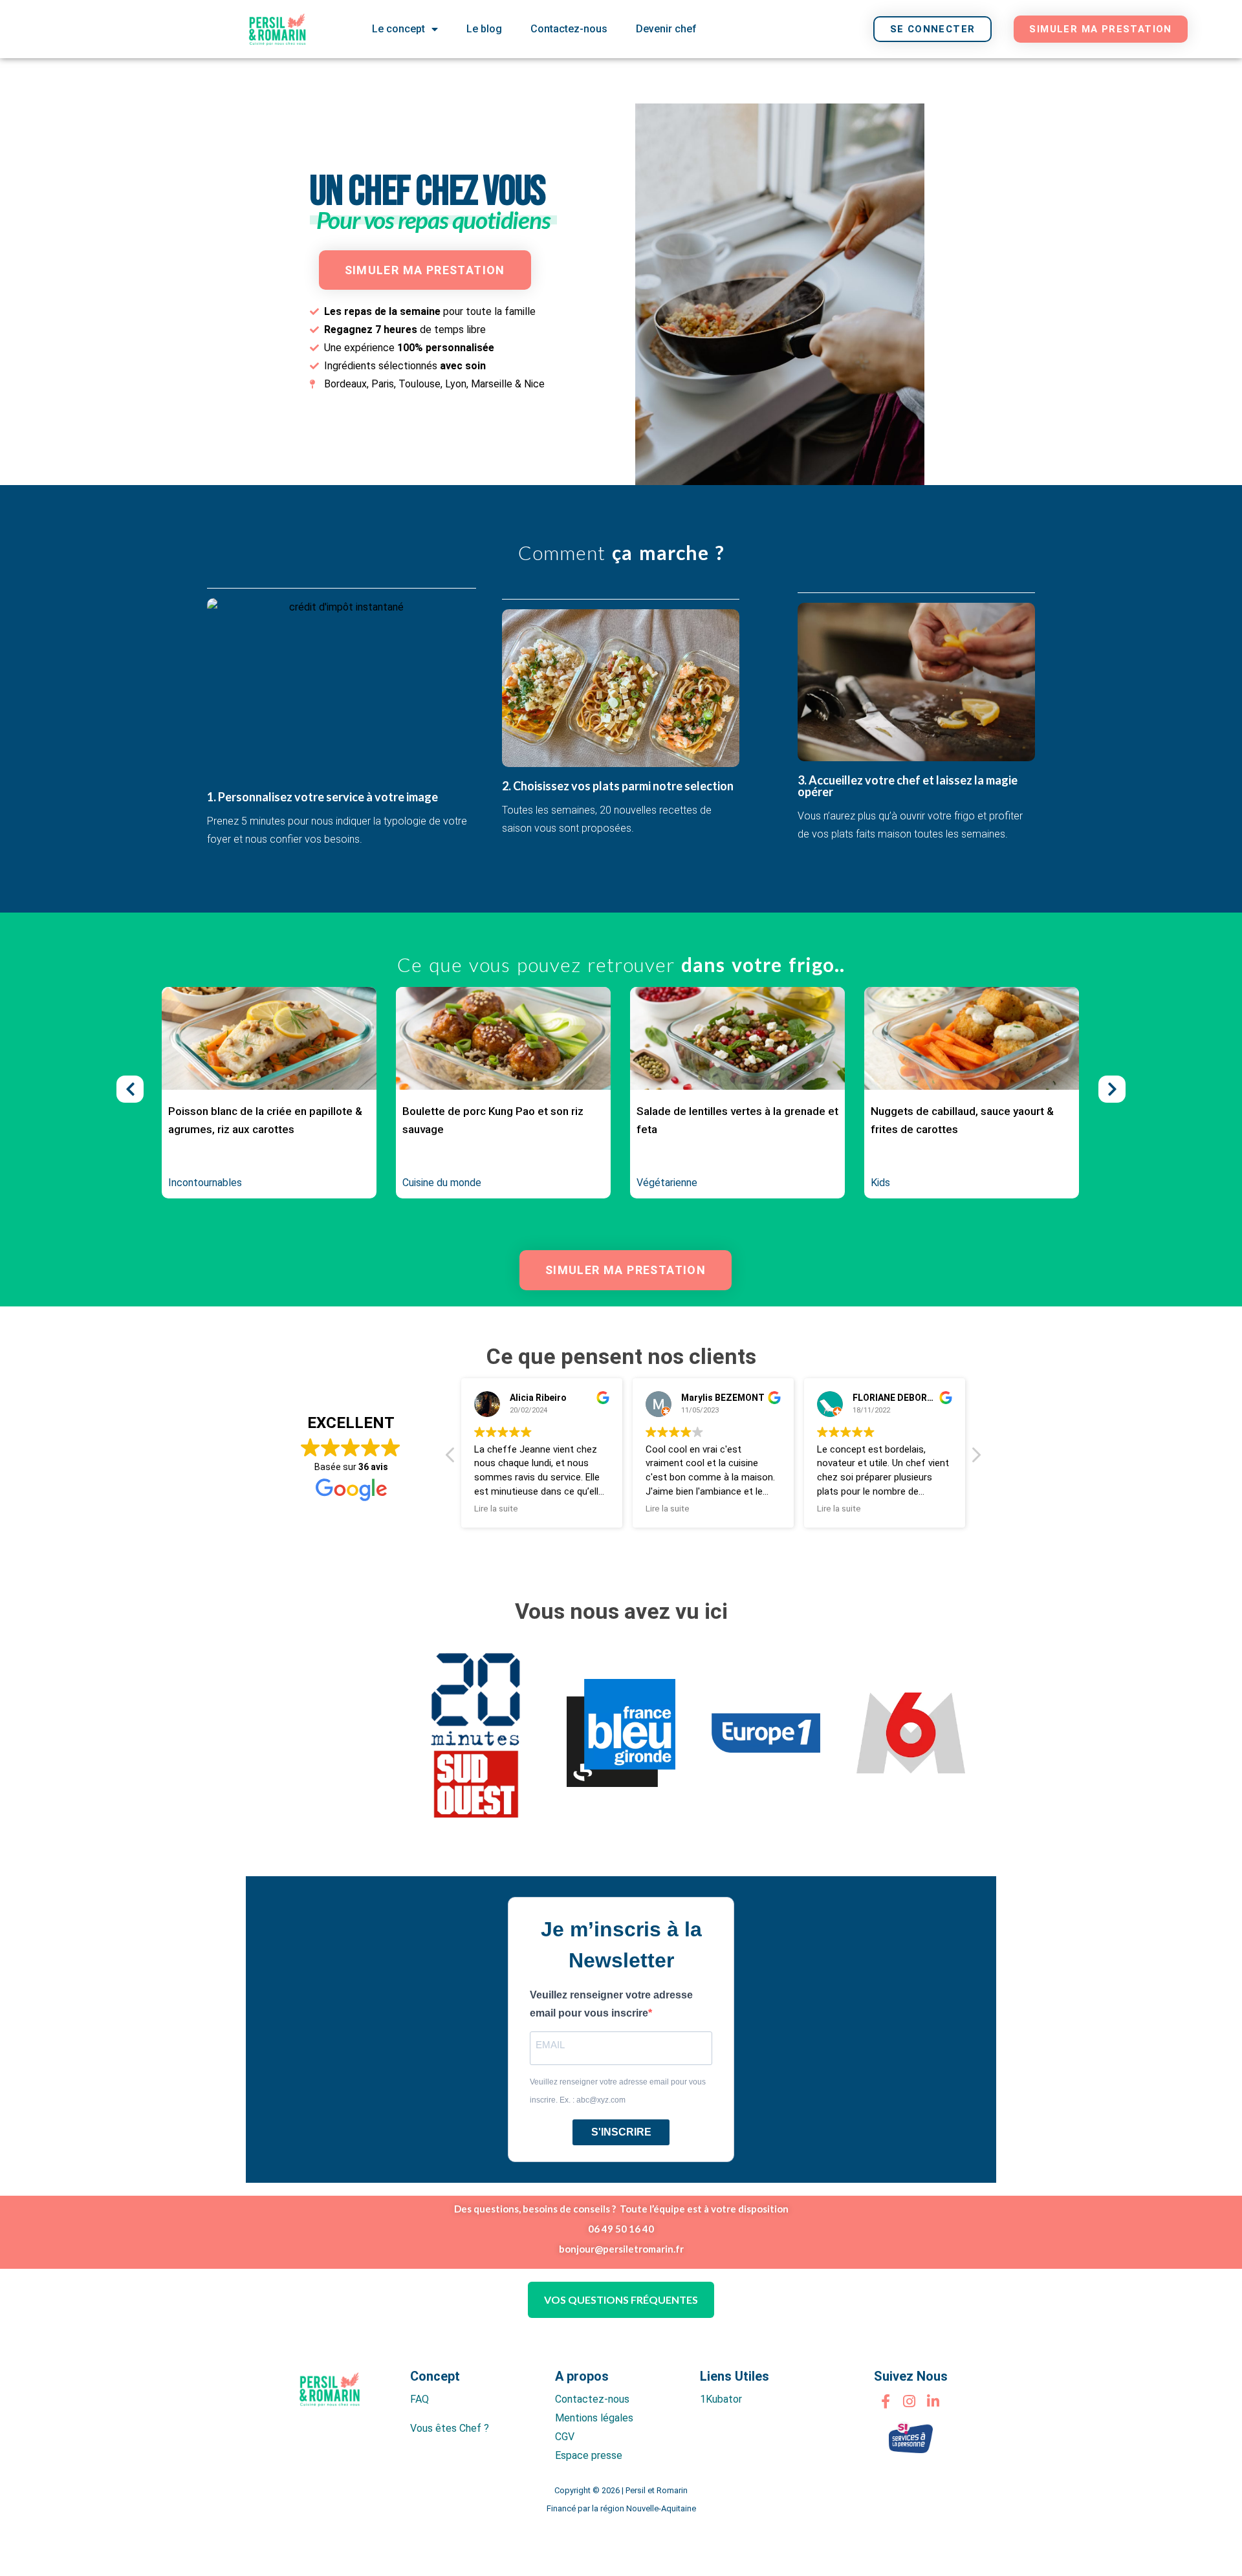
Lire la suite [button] (611, 1508)
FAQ (419, 2399)
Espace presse (589, 2455)
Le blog (484, 29)
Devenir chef (666, 29)
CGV (565, 2437)
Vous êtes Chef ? (450, 2428)
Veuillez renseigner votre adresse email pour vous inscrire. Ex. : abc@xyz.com (618, 2091)
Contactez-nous (569, 29)
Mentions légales (594, 2418)
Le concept (398, 29)
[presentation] (130, 1089)
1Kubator (721, 2399)
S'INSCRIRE (621, 2132)
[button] (975, 1458)
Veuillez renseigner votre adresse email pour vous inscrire (611, 2004)
